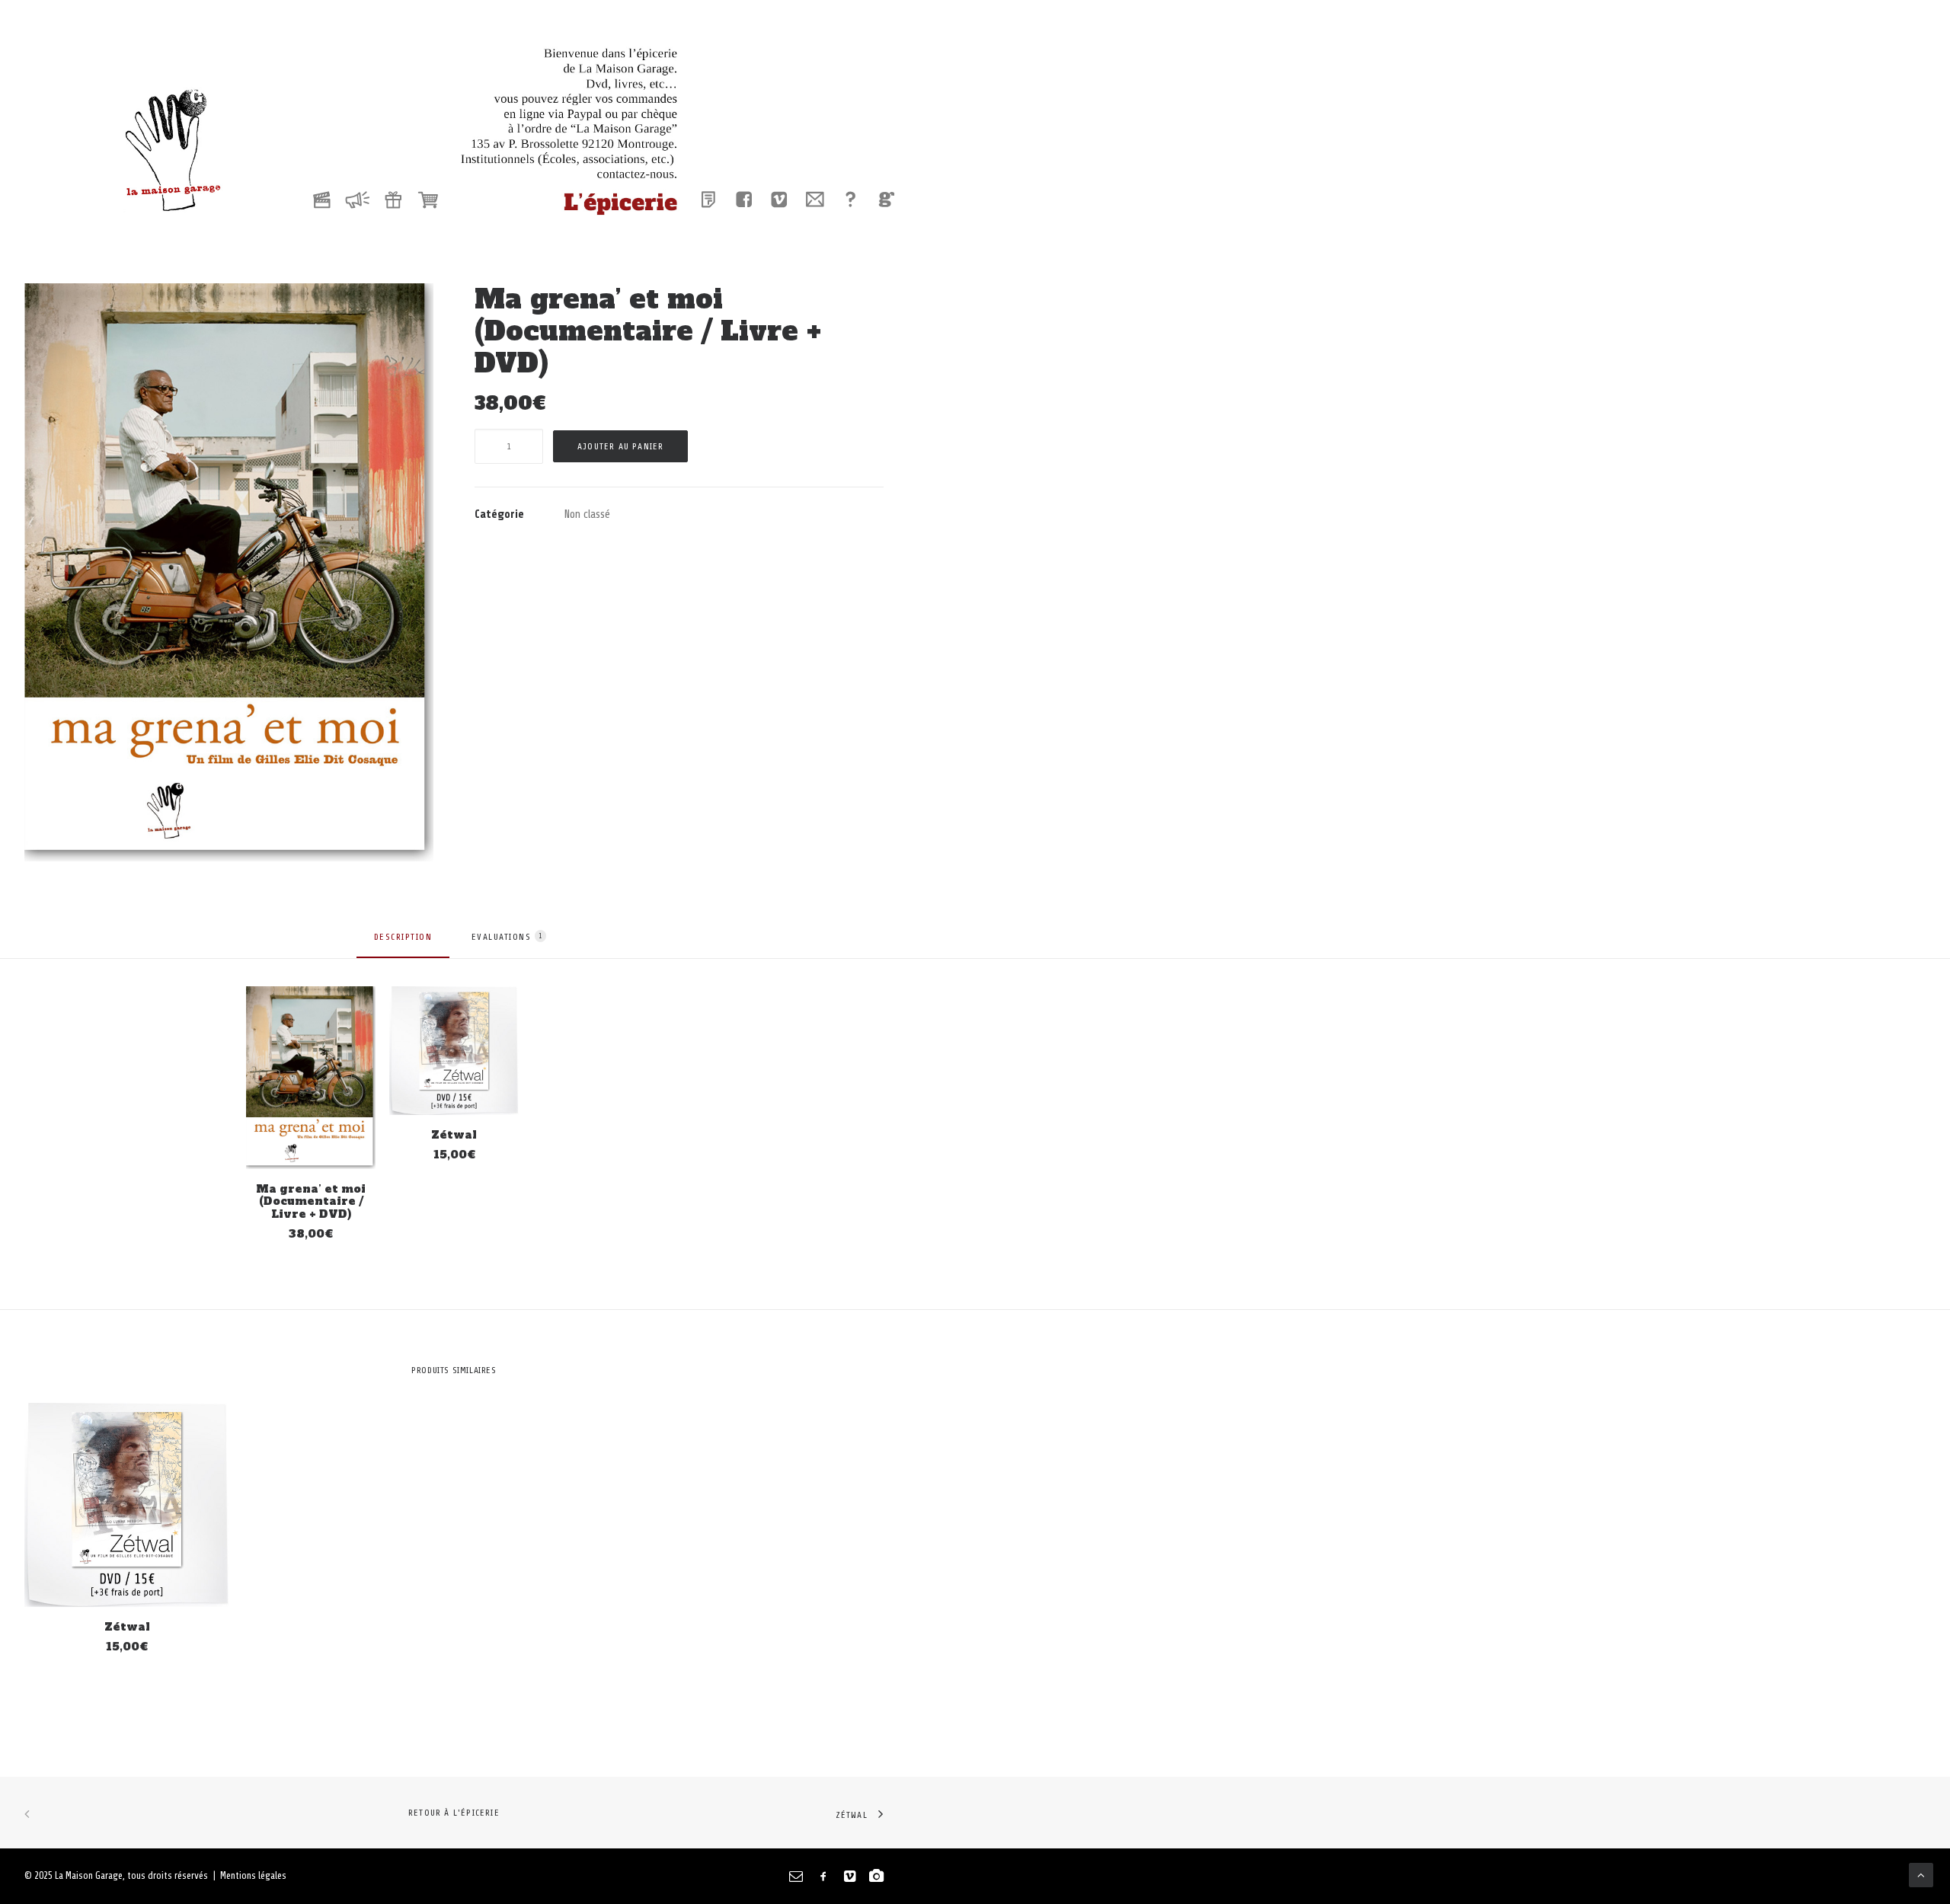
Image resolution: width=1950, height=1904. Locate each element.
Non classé (587, 514)
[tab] (403, 944)
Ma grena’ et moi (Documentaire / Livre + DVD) (311, 1202)
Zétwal (454, 1135)
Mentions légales (253, 1875)
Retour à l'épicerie (454, 1813)
